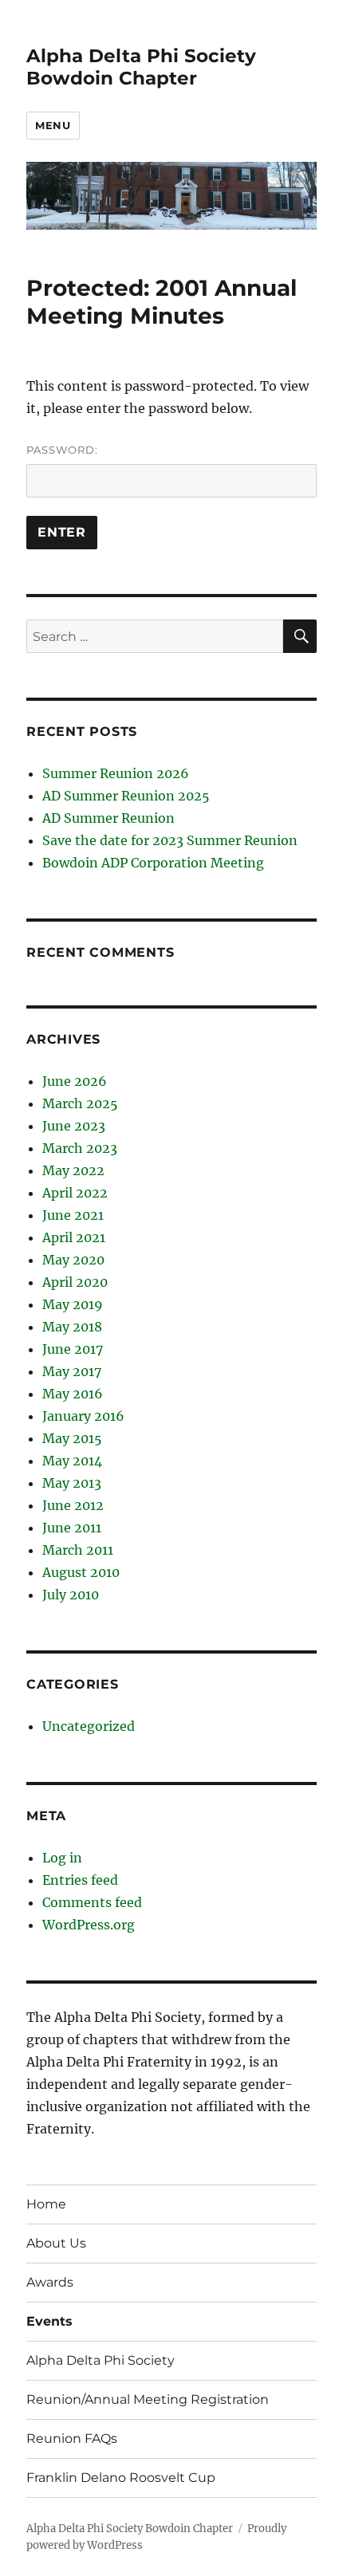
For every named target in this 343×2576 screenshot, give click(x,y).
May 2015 (72, 1438)
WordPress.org (89, 1925)
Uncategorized (89, 1726)
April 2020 (75, 1282)
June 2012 (73, 1505)
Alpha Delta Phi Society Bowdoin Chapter (141, 67)
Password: (62, 450)
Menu (53, 125)
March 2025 (80, 1103)
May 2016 (73, 1394)
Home (46, 2204)
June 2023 (74, 1126)
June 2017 (73, 1349)
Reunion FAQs (72, 2438)
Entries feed (80, 1880)
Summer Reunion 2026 (116, 773)
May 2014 (72, 1461)
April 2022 (75, 1193)
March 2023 (80, 1148)
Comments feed (92, 1902)
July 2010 (71, 1595)
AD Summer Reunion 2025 (126, 796)
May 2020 (73, 1260)
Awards (50, 2282)
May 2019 (73, 1304)
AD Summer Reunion (108, 818)
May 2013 (72, 1483)
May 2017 (72, 1371)
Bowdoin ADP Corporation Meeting (153, 863)
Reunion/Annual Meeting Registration (148, 2399)
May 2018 (72, 1327)
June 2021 (73, 1215)
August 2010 (81, 1572)
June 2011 (72, 1528)
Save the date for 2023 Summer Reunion (170, 840)
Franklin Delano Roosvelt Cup (121, 2478)
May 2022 (73, 1170)
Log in (62, 1858)
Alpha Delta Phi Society (101, 2360)
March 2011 (78, 1550)
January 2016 (83, 1416)
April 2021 (74, 1237)
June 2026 (75, 1081)
